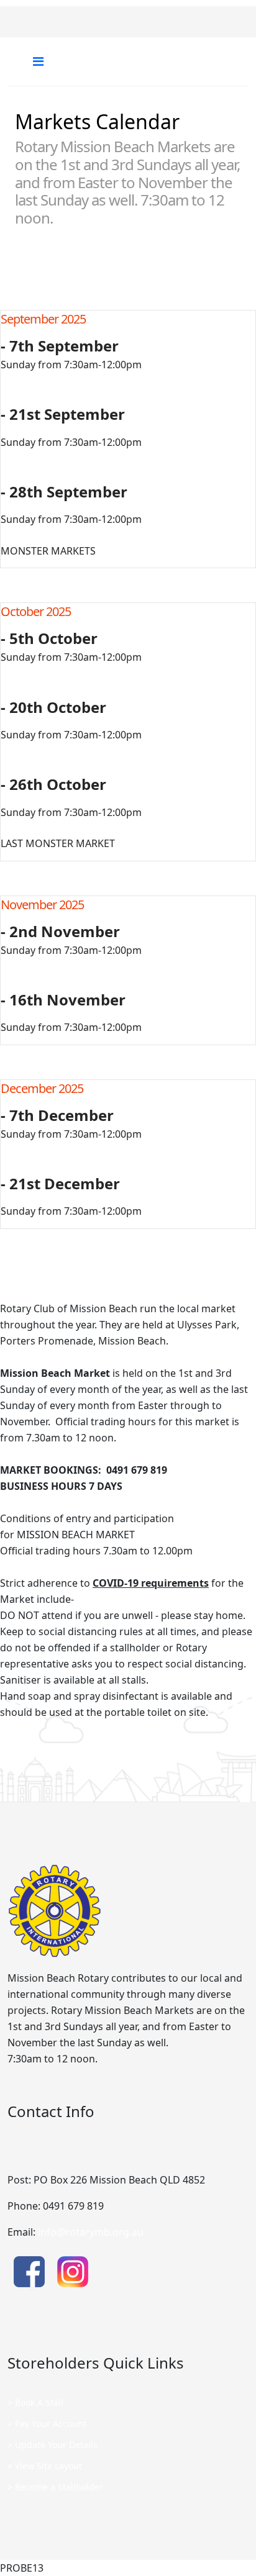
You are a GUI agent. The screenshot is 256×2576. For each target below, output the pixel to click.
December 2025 (42, 1088)
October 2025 (36, 611)
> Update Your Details (53, 2445)
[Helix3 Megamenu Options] (38, 61)
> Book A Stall (35, 2402)
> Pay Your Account (47, 2424)
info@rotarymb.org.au (91, 2232)
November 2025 (42, 905)
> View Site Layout (45, 2466)
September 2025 (43, 319)
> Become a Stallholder (55, 2487)
